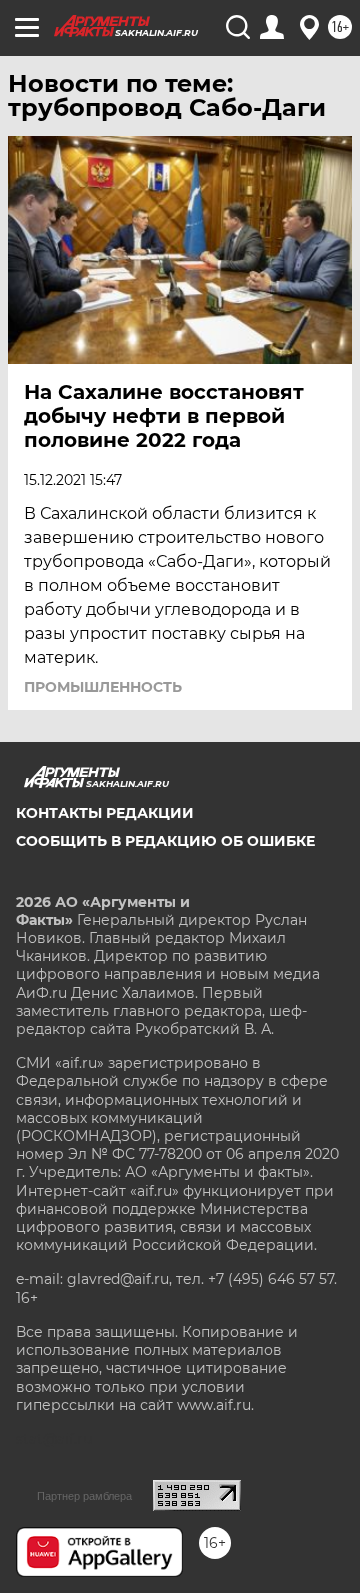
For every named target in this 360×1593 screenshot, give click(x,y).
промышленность (103, 687)
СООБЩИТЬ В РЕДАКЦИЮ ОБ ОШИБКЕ (165, 841)
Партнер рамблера (84, 1496)
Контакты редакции (105, 813)
